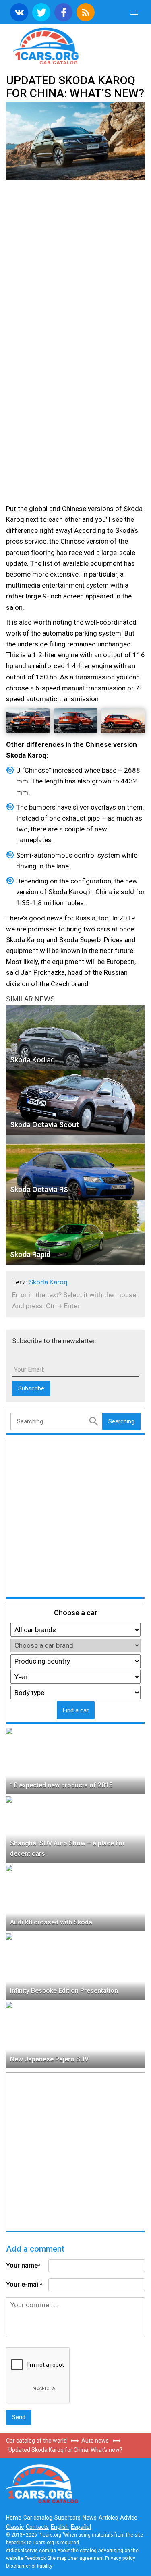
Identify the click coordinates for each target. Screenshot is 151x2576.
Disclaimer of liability (29, 2566)
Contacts (37, 2527)
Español (81, 2527)
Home (14, 2518)
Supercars (67, 2518)
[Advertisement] (75, 266)
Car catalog (38, 2518)
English (60, 2527)
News (90, 2518)
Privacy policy (120, 2558)
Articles (108, 2518)
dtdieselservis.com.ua (31, 2551)
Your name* (23, 2265)
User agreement (86, 2558)
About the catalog (77, 2551)
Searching (121, 1421)
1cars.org (75, 45)
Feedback (35, 2558)
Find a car (76, 1710)
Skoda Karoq (48, 1282)
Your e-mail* (24, 2284)
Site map (57, 2558)
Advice (129, 2518)
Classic (15, 2527)
